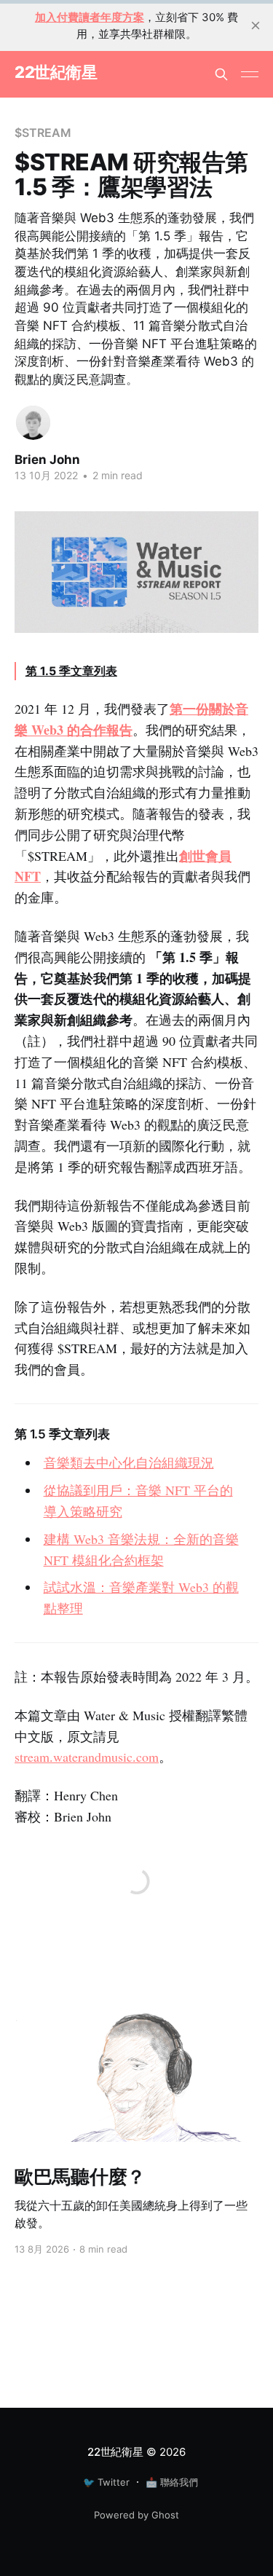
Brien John (47, 460)
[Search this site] (221, 74)
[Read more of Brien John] (33, 423)
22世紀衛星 (56, 72)
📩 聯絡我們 (172, 2482)
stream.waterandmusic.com (87, 1757)
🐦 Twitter (106, 2482)
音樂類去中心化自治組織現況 (129, 1462)
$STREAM (43, 133)
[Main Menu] (250, 74)
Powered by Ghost (136, 2515)
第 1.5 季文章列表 (71, 671)
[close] (256, 25)
